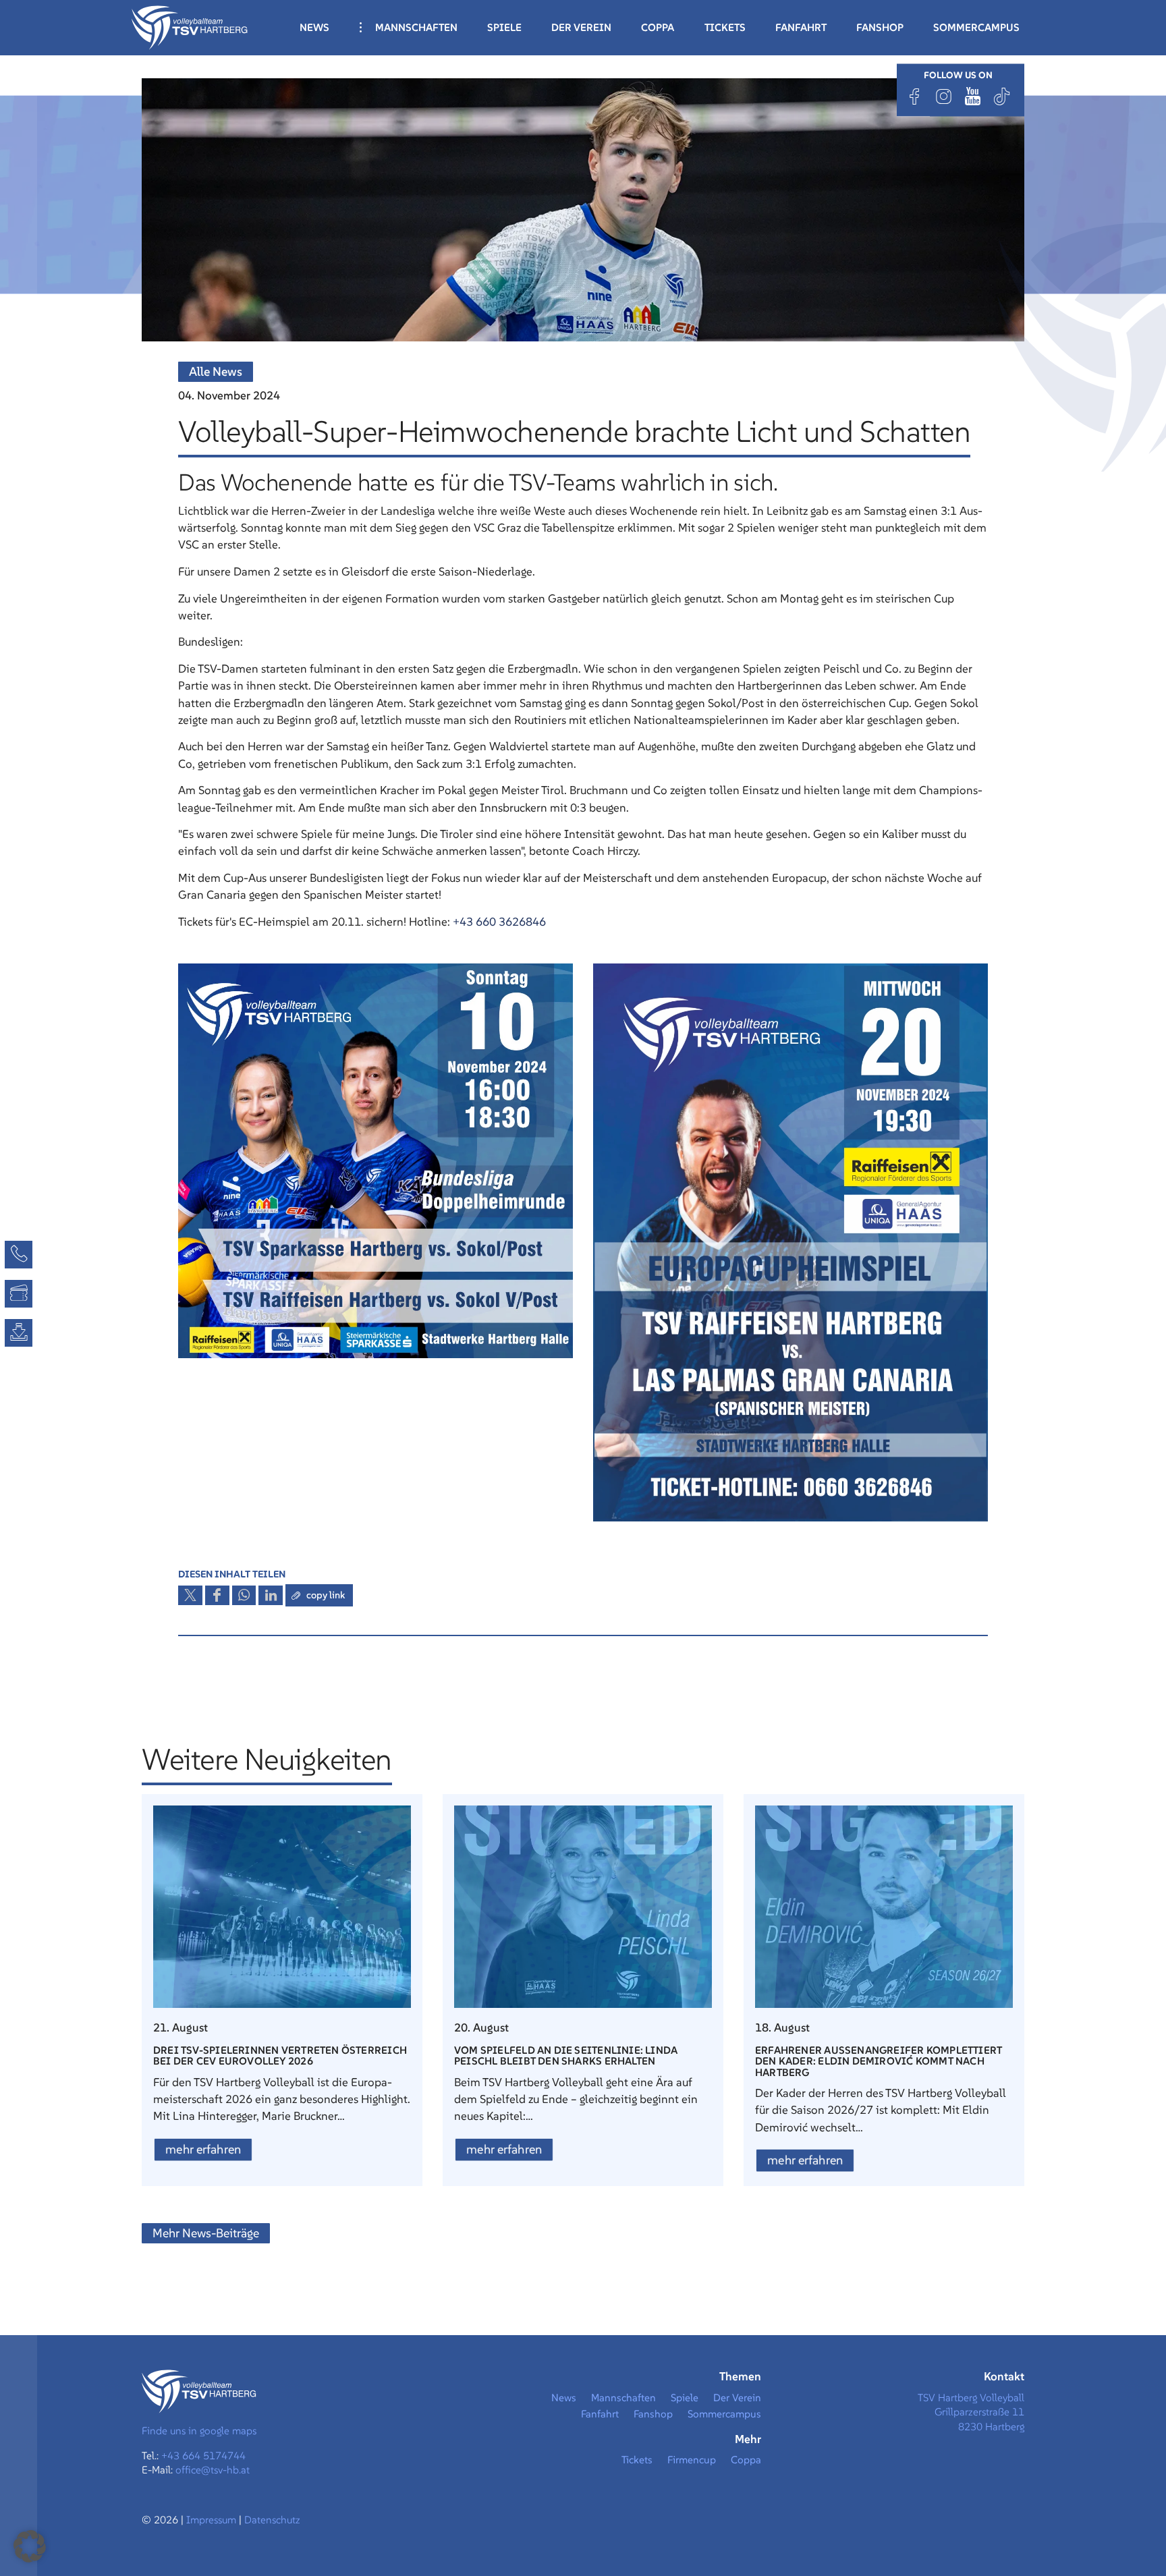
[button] (30, 2546)
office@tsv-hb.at (213, 2470)
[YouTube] (973, 96)
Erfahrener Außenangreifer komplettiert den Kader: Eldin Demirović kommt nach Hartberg (879, 2061)
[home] (190, 26)
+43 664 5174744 (203, 2456)
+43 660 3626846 (499, 922)
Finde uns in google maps (199, 2431)
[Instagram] (944, 96)
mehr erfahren (203, 2149)
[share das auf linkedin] (271, 1596)
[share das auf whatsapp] (244, 1596)
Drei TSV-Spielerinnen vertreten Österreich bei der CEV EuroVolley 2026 (280, 2055)
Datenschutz (272, 2520)
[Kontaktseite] (19, 1255)
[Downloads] (19, 1333)
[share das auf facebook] (217, 1596)
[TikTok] (1002, 96)
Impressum (213, 2520)
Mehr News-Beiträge (206, 2233)
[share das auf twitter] (190, 1596)
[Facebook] (915, 96)
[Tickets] (19, 1294)
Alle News (216, 371)
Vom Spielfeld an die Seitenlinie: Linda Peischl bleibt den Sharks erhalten (566, 2055)
